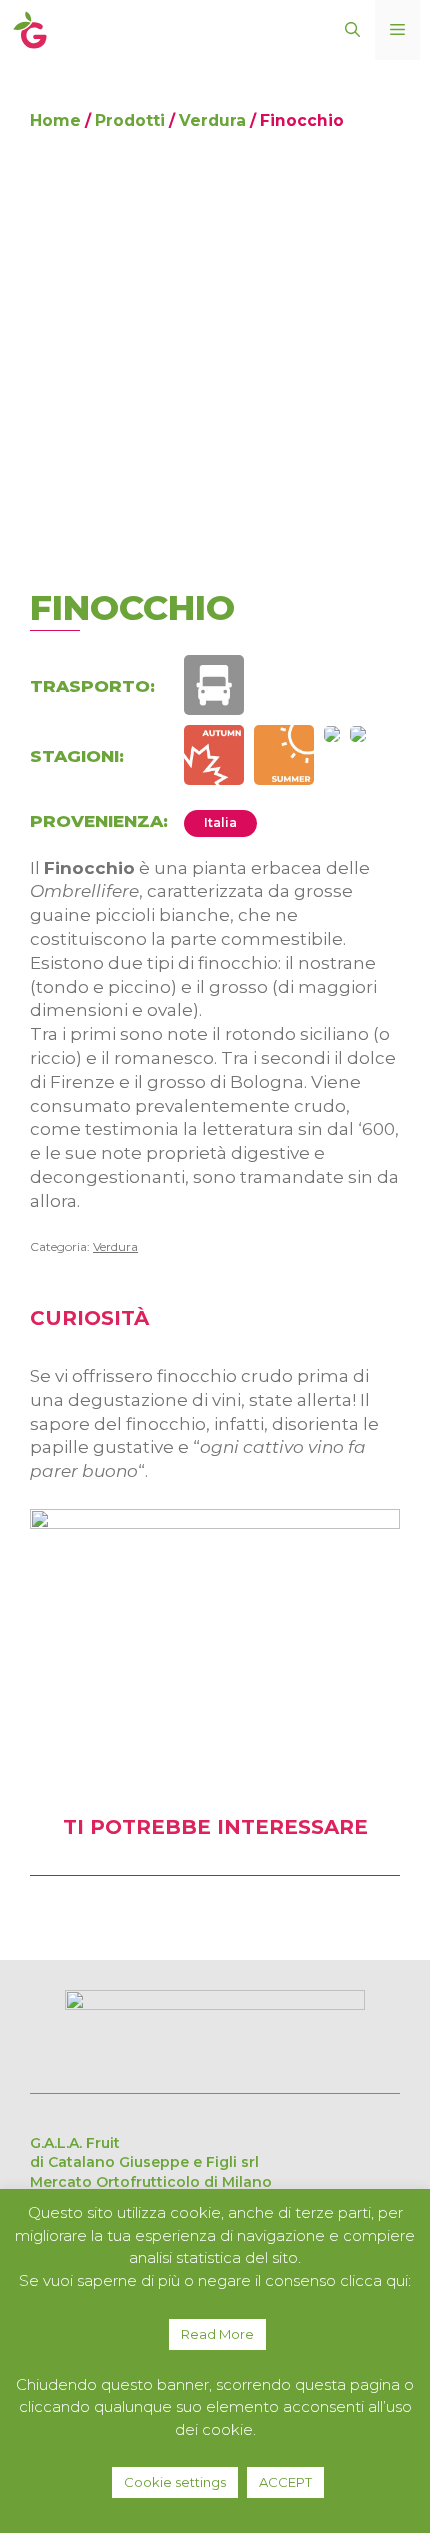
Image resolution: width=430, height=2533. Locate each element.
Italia (220, 822)
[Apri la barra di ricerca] (352, 30)
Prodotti (130, 120)
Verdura (212, 120)
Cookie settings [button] (175, 2482)
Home (55, 120)
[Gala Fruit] (30, 28)
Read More (217, 2334)
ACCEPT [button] (285, 2482)
